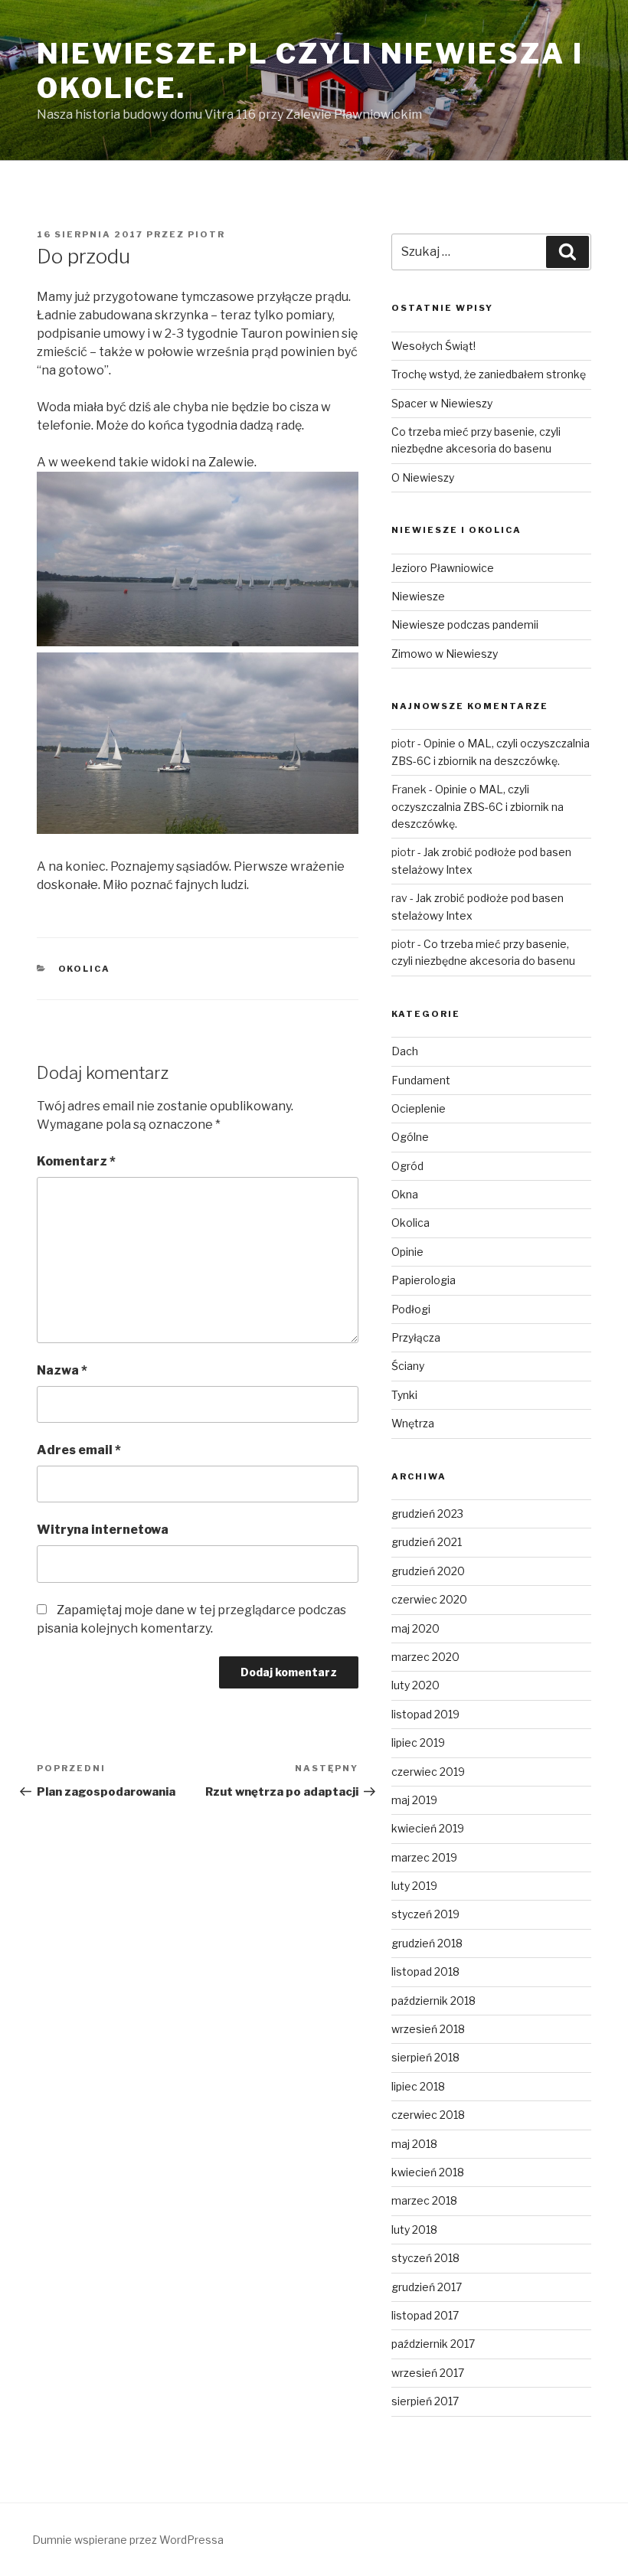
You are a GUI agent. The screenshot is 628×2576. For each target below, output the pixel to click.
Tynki (404, 1395)
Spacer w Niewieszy (442, 403)
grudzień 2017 (427, 2287)
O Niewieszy (423, 477)
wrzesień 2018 (428, 2029)
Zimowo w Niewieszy (445, 654)
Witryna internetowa (103, 1530)
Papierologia (424, 1280)
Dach (405, 1051)
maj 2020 (415, 1628)
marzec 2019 (424, 1857)
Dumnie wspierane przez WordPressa (128, 2540)
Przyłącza (416, 1337)
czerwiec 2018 (428, 2115)
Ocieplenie (419, 1108)
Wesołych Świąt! (433, 346)
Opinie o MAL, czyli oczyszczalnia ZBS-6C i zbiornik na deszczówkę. (478, 806)
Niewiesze (418, 596)
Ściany (408, 1366)
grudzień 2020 (428, 1571)
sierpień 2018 (425, 2057)
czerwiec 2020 (429, 1599)
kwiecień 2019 (428, 1828)
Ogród (407, 1166)
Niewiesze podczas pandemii (465, 624)
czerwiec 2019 (428, 1772)
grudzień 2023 (427, 1514)
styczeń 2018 (425, 2258)
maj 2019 (414, 1800)
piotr (206, 234)
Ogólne (410, 1137)
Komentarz (76, 1161)
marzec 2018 (424, 2200)
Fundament (421, 1080)
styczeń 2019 (425, 1914)
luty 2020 (415, 1685)
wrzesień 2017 (428, 2373)
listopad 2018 (425, 1971)
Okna (405, 1194)
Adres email (79, 1450)
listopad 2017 (425, 2315)
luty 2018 (414, 2229)
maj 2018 (414, 2144)
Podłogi (411, 1309)
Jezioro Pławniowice (443, 568)
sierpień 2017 (425, 2401)
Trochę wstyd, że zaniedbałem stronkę (489, 374)
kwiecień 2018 (428, 2172)
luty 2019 (414, 1886)
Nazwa (62, 1370)
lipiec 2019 (418, 1742)
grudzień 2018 (427, 1943)
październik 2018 (433, 2001)
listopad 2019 (425, 1714)
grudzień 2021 (427, 1542)
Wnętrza (413, 1423)
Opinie (407, 1252)
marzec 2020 (425, 1657)
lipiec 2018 (418, 2086)
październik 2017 (433, 2344)
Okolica (85, 969)
